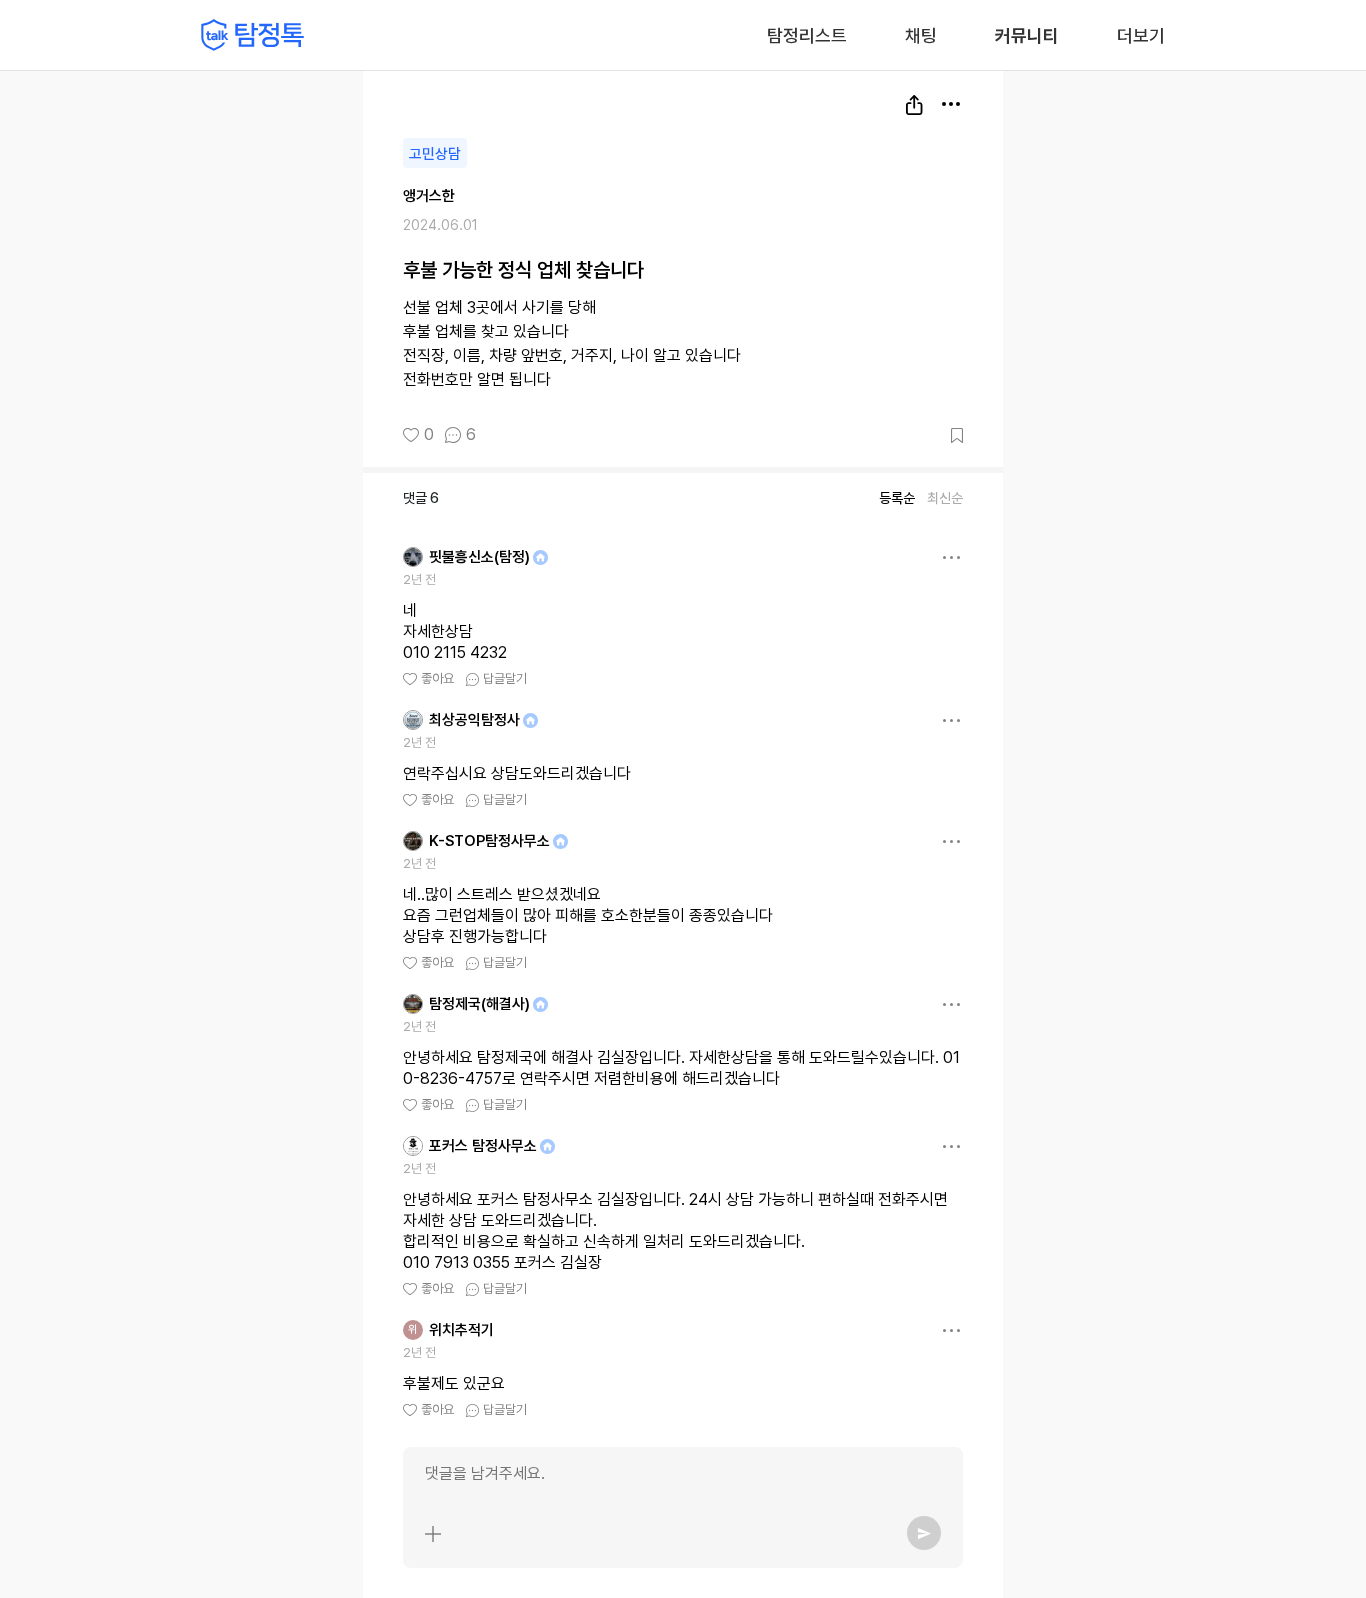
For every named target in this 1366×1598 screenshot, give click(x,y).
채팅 (921, 34)
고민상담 (435, 154)
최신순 (945, 498)
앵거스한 (429, 196)
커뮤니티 (1027, 35)
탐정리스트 (807, 35)
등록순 (897, 498)
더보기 (1141, 35)
